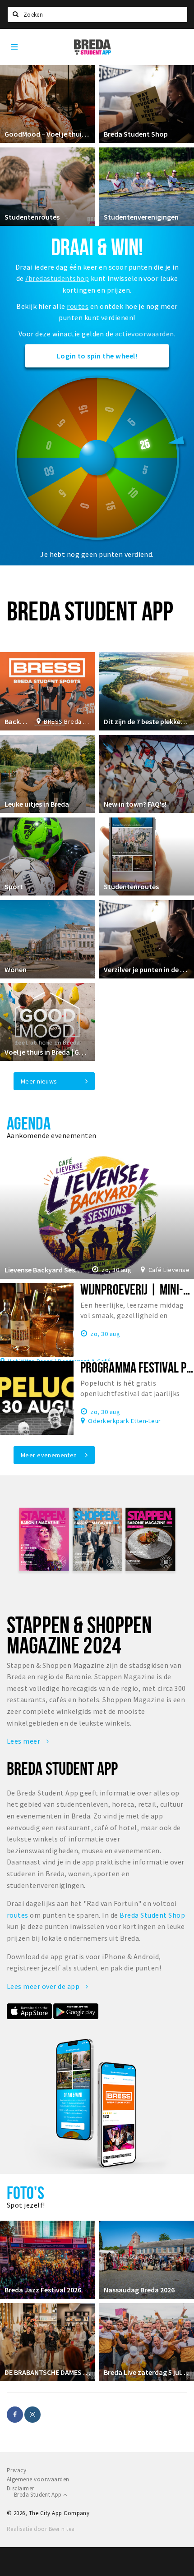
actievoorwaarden (145, 334)
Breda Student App (39, 2495)
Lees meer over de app (44, 1986)
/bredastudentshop (57, 278)
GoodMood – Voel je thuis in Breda (47, 134)
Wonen (16, 969)
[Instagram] (32, 2415)
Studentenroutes (32, 217)
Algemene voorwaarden (38, 2479)
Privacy (16, 2470)
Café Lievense (169, 1270)
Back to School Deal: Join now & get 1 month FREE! (16, 721)
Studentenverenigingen (141, 217)
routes (78, 306)
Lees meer (24, 1741)
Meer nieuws (39, 1081)
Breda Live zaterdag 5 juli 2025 (147, 2372)
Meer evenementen (49, 1455)
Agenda (29, 1123)
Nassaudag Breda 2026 (139, 2290)
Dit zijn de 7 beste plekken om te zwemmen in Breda (147, 721)
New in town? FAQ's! (135, 804)
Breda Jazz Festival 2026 (43, 2290)
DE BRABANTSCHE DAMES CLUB (47, 2372)
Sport (14, 886)
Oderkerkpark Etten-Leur (124, 1420)
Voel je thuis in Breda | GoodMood (47, 1052)
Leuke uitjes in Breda (37, 804)
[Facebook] (15, 2415)
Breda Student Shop (136, 134)
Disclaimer (21, 2488)
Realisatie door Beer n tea (41, 2529)
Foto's (25, 2193)
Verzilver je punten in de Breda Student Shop (147, 969)
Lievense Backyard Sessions (44, 1270)
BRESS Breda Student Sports (67, 721)
